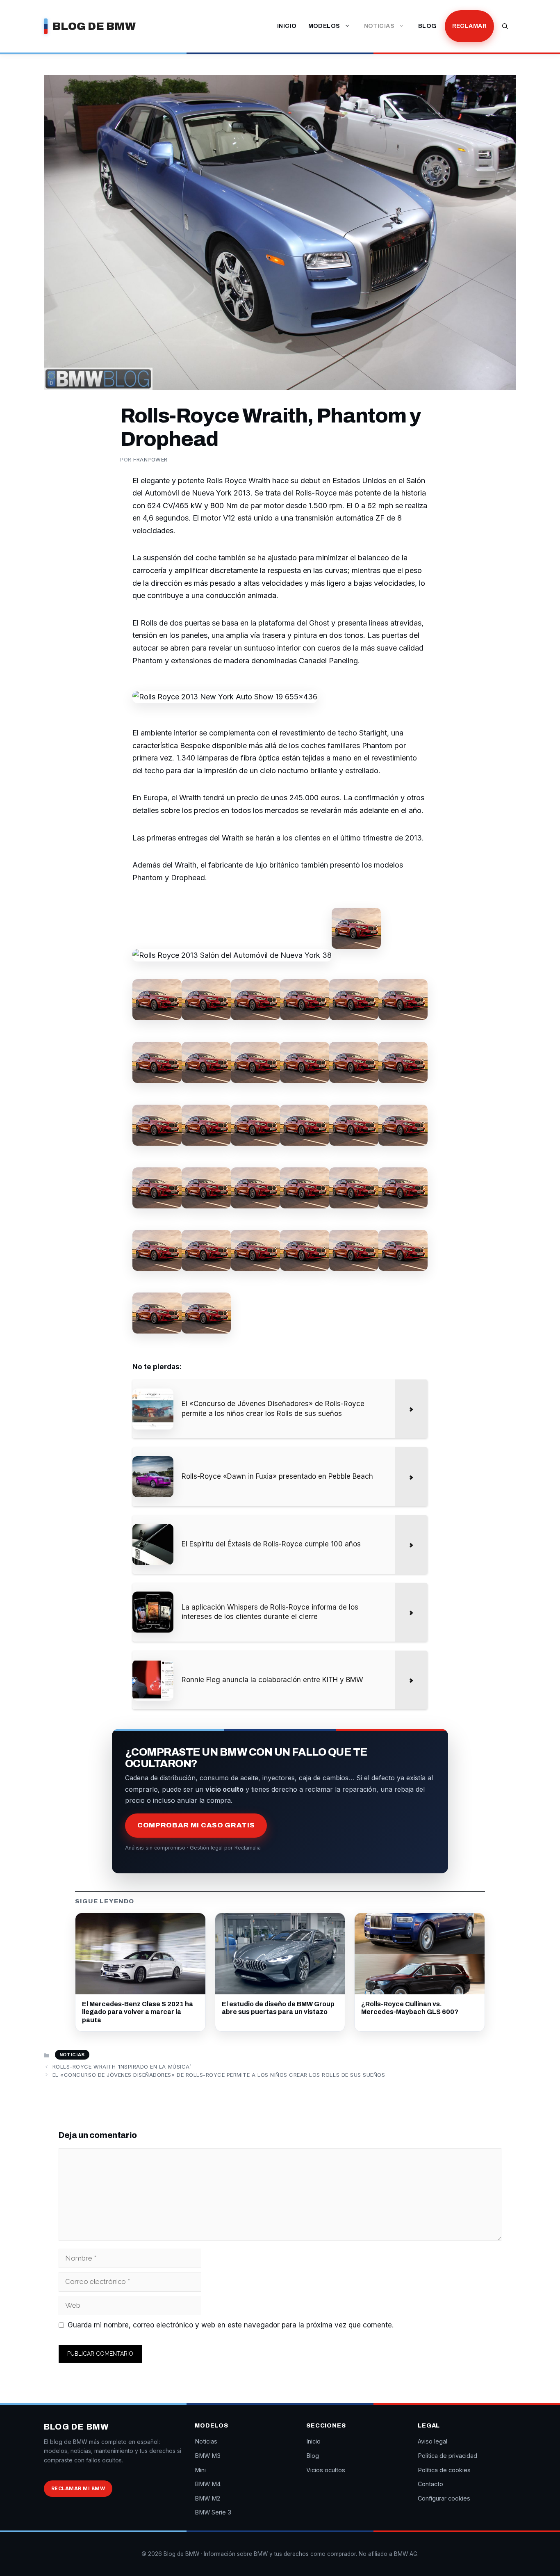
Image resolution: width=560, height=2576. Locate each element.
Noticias (379, 26)
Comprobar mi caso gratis (196, 1825)
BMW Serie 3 (213, 2512)
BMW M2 (207, 2498)
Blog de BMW (94, 26)
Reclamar (469, 26)
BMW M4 (208, 2484)
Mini (200, 2470)
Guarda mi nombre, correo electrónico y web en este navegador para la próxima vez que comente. (231, 2325)
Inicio (287, 26)
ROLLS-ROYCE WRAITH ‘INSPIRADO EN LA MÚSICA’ (122, 2067)
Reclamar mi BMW (78, 2488)
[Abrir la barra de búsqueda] (505, 26)
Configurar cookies (444, 2498)
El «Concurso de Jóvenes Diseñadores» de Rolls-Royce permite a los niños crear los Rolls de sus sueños (219, 2075)
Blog (427, 26)
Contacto (430, 2484)
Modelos (324, 26)
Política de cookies (444, 2470)
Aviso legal (433, 2441)
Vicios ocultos (326, 2470)
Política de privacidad (447, 2456)
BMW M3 (208, 2456)
